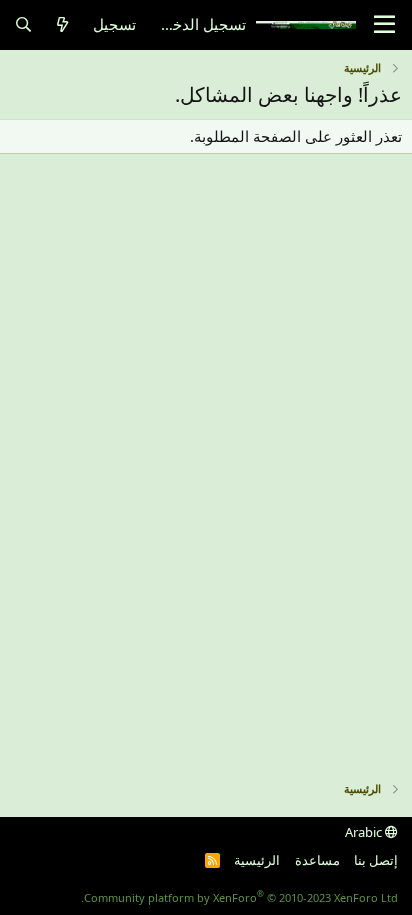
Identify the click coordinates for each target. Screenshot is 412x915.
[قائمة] (384, 25)
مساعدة (317, 860)
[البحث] (23, 24)
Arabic (365, 832)
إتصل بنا (376, 860)
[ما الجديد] (62, 24)
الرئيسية (257, 860)
